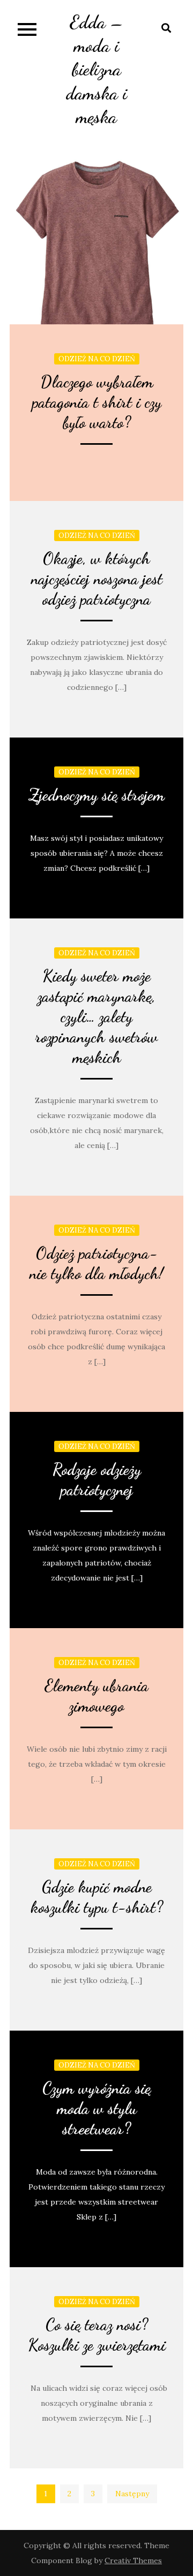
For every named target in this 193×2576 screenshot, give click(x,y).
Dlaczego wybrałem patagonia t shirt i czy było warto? (97, 402)
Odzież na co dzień (97, 359)
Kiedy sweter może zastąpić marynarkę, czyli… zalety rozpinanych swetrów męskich (96, 1016)
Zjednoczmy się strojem (96, 795)
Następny (132, 2494)
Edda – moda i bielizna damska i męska (96, 70)
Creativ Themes (133, 2560)
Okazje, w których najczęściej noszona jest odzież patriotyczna (97, 579)
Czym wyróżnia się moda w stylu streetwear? (96, 2108)
